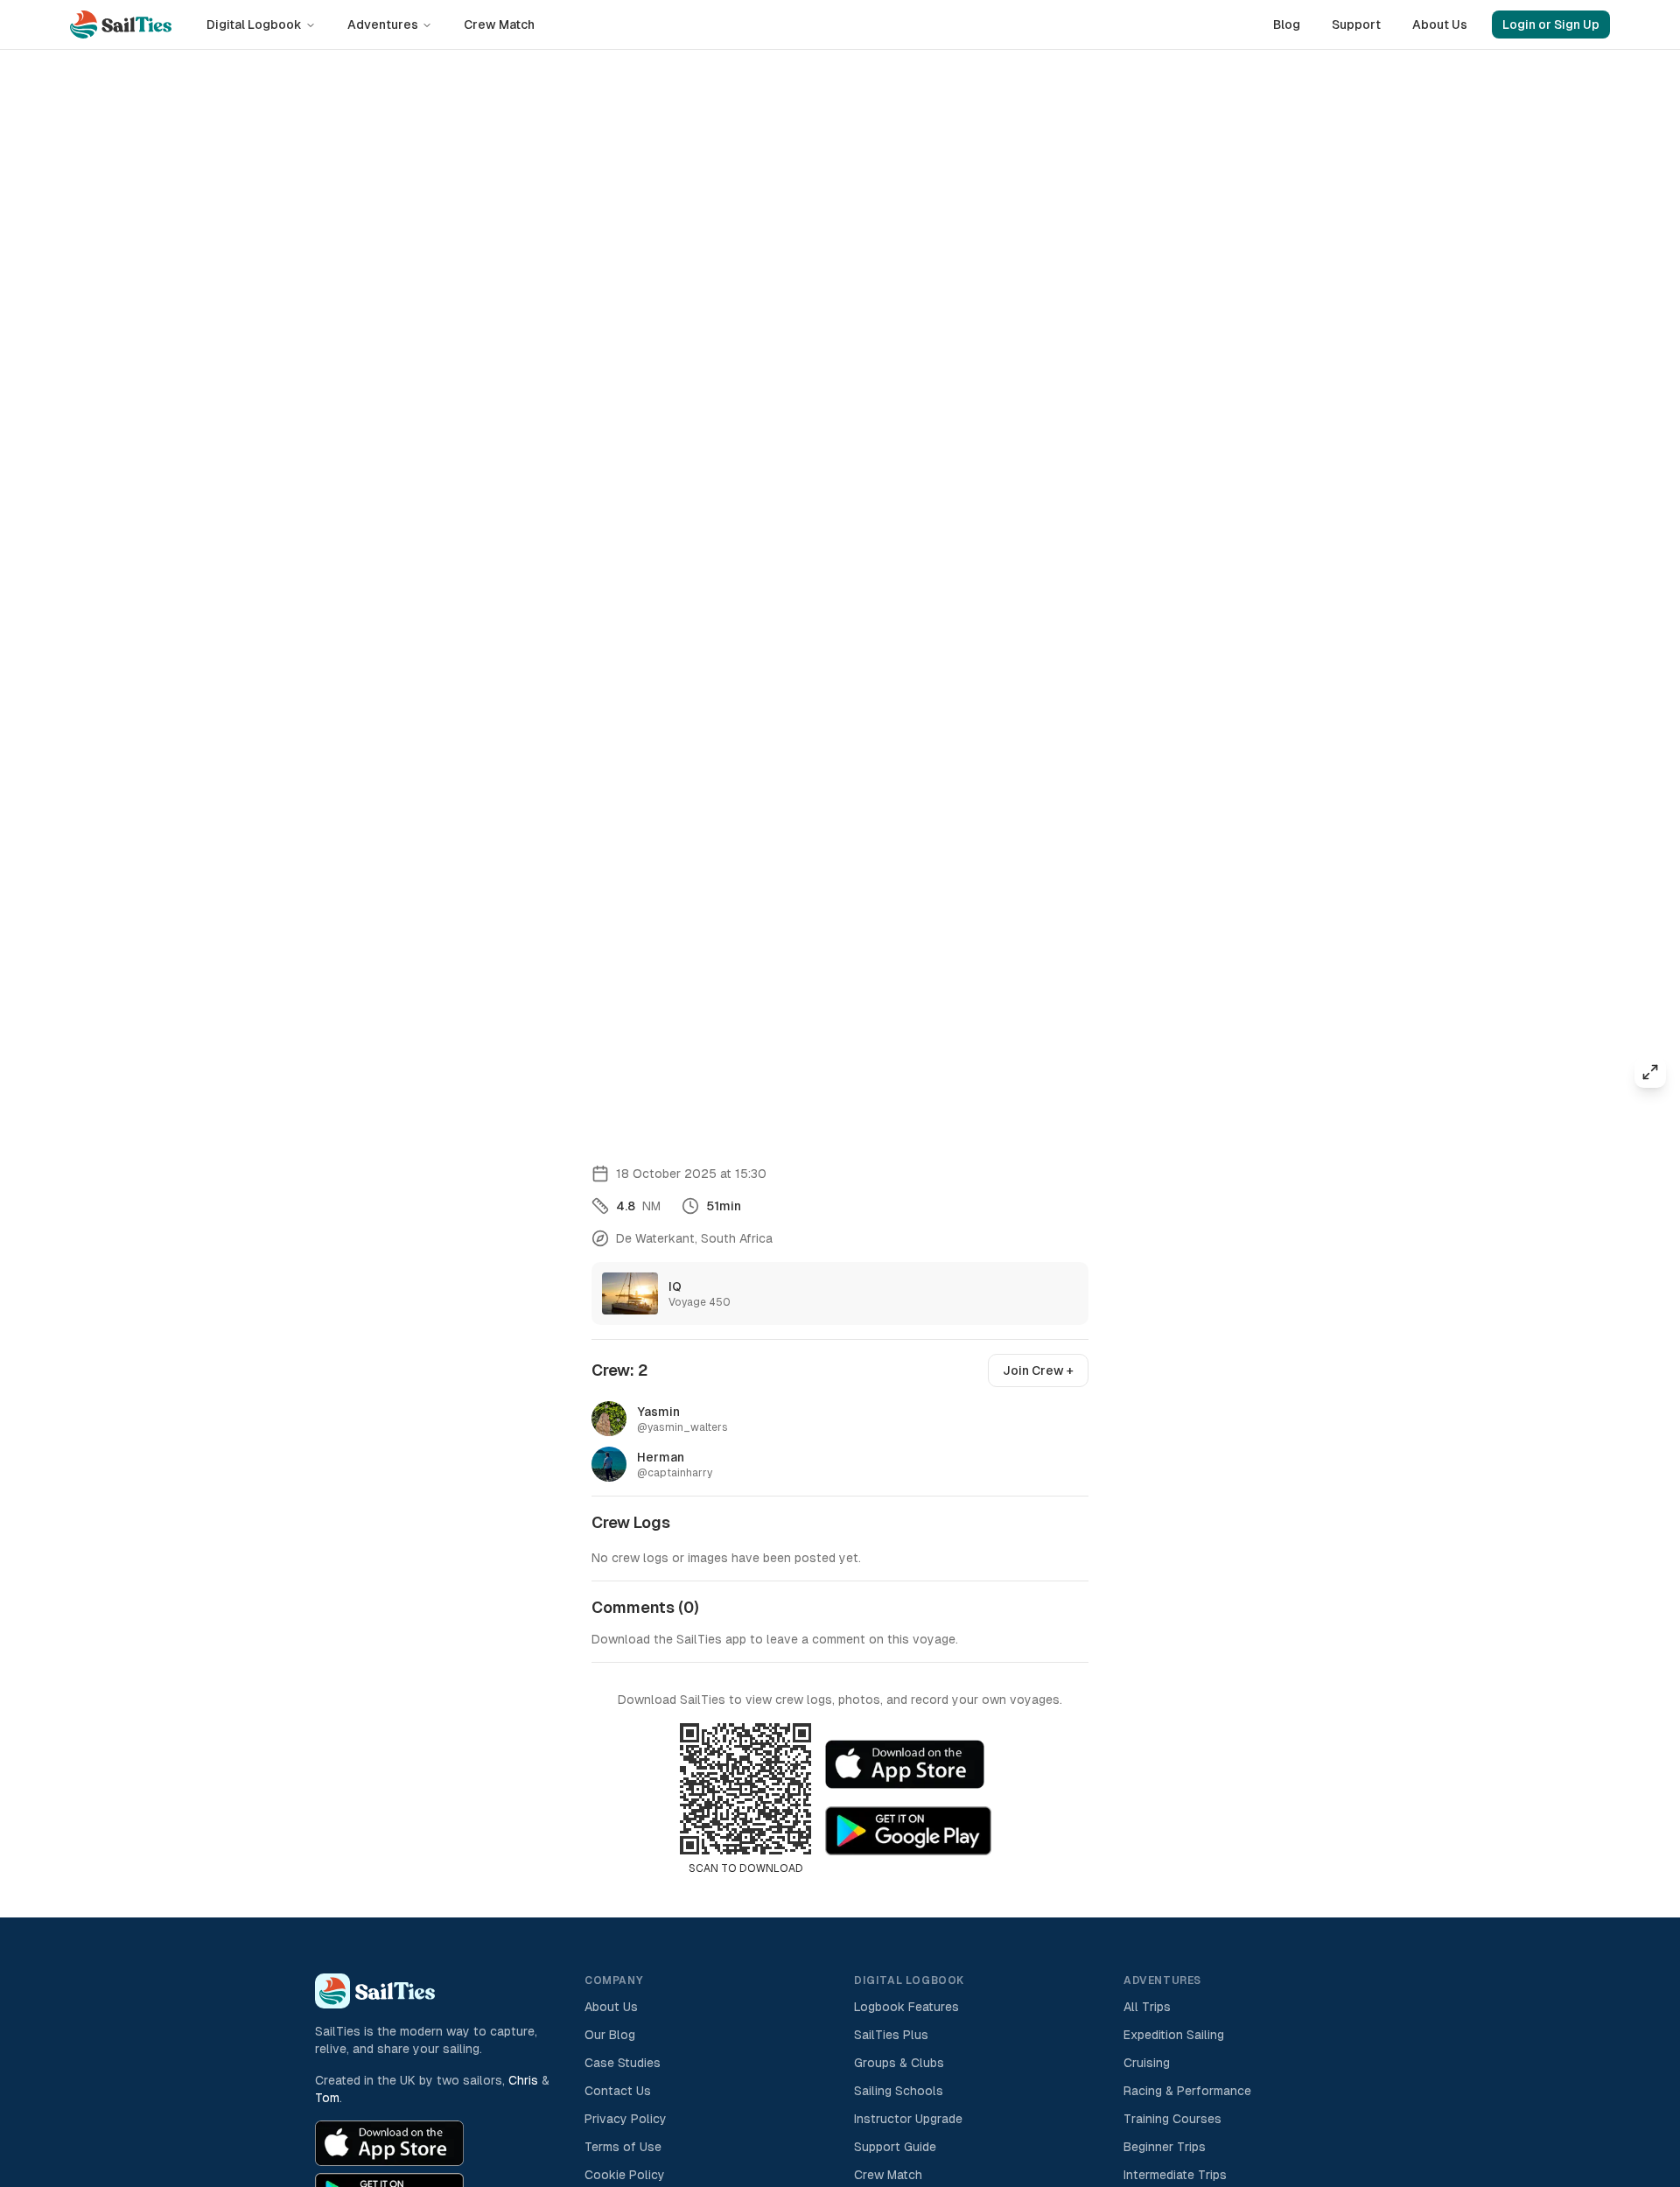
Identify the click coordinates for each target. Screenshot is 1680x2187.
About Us (1440, 25)
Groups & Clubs (899, 2063)
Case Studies (623, 2063)
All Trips (1147, 2007)
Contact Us (618, 2091)
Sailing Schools (899, 2091)
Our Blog (610, 2035)
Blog (1287, 25)
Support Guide (895, 2147)
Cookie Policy (625, 2175)
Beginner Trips (1165, 2147)
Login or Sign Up (1551, 25)
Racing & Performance (1187, 2091)
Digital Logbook (254, 25)
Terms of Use (623, 2147)
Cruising (1147, 2063)
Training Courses (1172, 2119)
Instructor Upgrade (908, 2119)
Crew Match (499, 25)
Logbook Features (906, 2007)
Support (1356, 25)
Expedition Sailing (1174, 2035)
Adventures (383, 25)
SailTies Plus (891, 2035)
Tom (327, 2098)
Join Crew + (1038, 1370)
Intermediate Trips (1175, 2175)
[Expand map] (1650, 1072)
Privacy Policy (626, 2119)
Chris (523, 2080)
